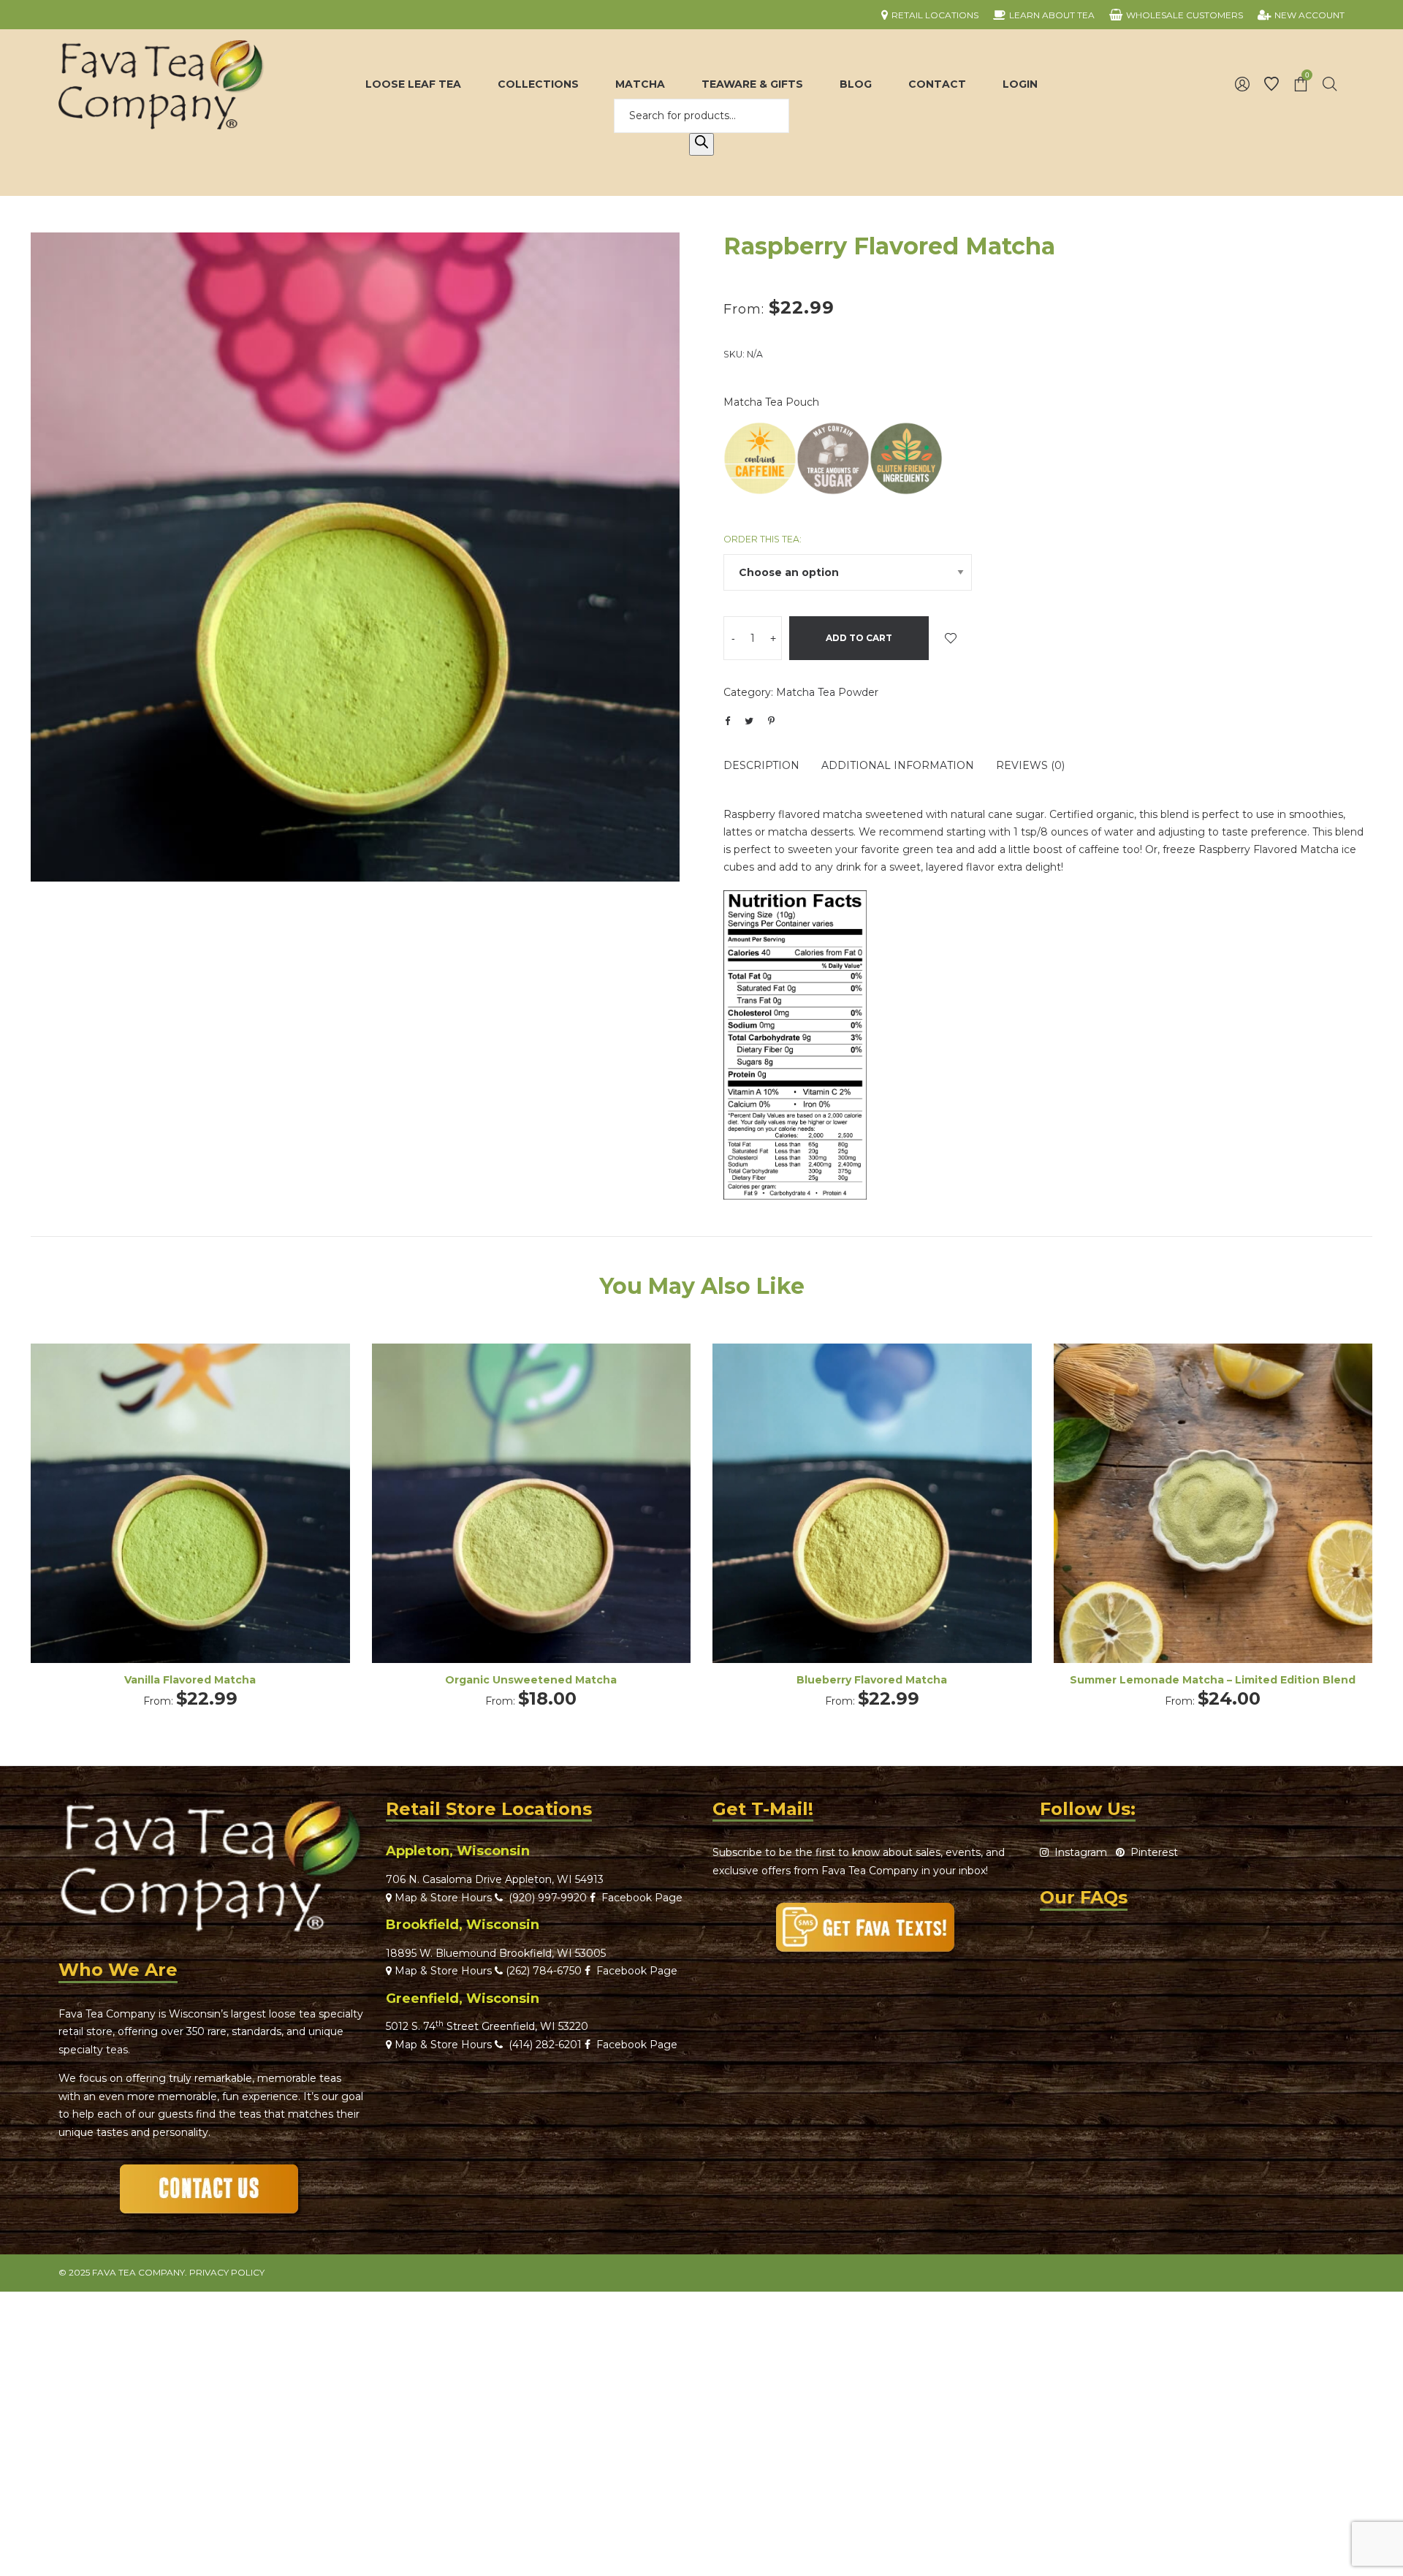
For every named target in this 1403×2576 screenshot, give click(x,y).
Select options (190, 1523)
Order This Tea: (763, 539)
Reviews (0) (1030, 765)
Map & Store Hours (442, 1898)
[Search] (701, 145)
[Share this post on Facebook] (727, 721)
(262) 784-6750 (544, 1971)
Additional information (898, 765)
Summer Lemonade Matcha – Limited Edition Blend (1213, 1680)
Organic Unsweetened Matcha (531, 1680)
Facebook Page (639, 1898)
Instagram (1078, 1852)
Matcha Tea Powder (827, 692)
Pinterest (1151, 1852)
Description (761, 765)
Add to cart (859, 638)
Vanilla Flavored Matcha (190, 1680)
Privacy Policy (227, 2272)
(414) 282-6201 (545, 2045)
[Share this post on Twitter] (749, 721)
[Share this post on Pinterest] (771, 721)
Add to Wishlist (951, 638)
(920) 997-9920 (545, 1898)
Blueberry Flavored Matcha (872, 1680)
